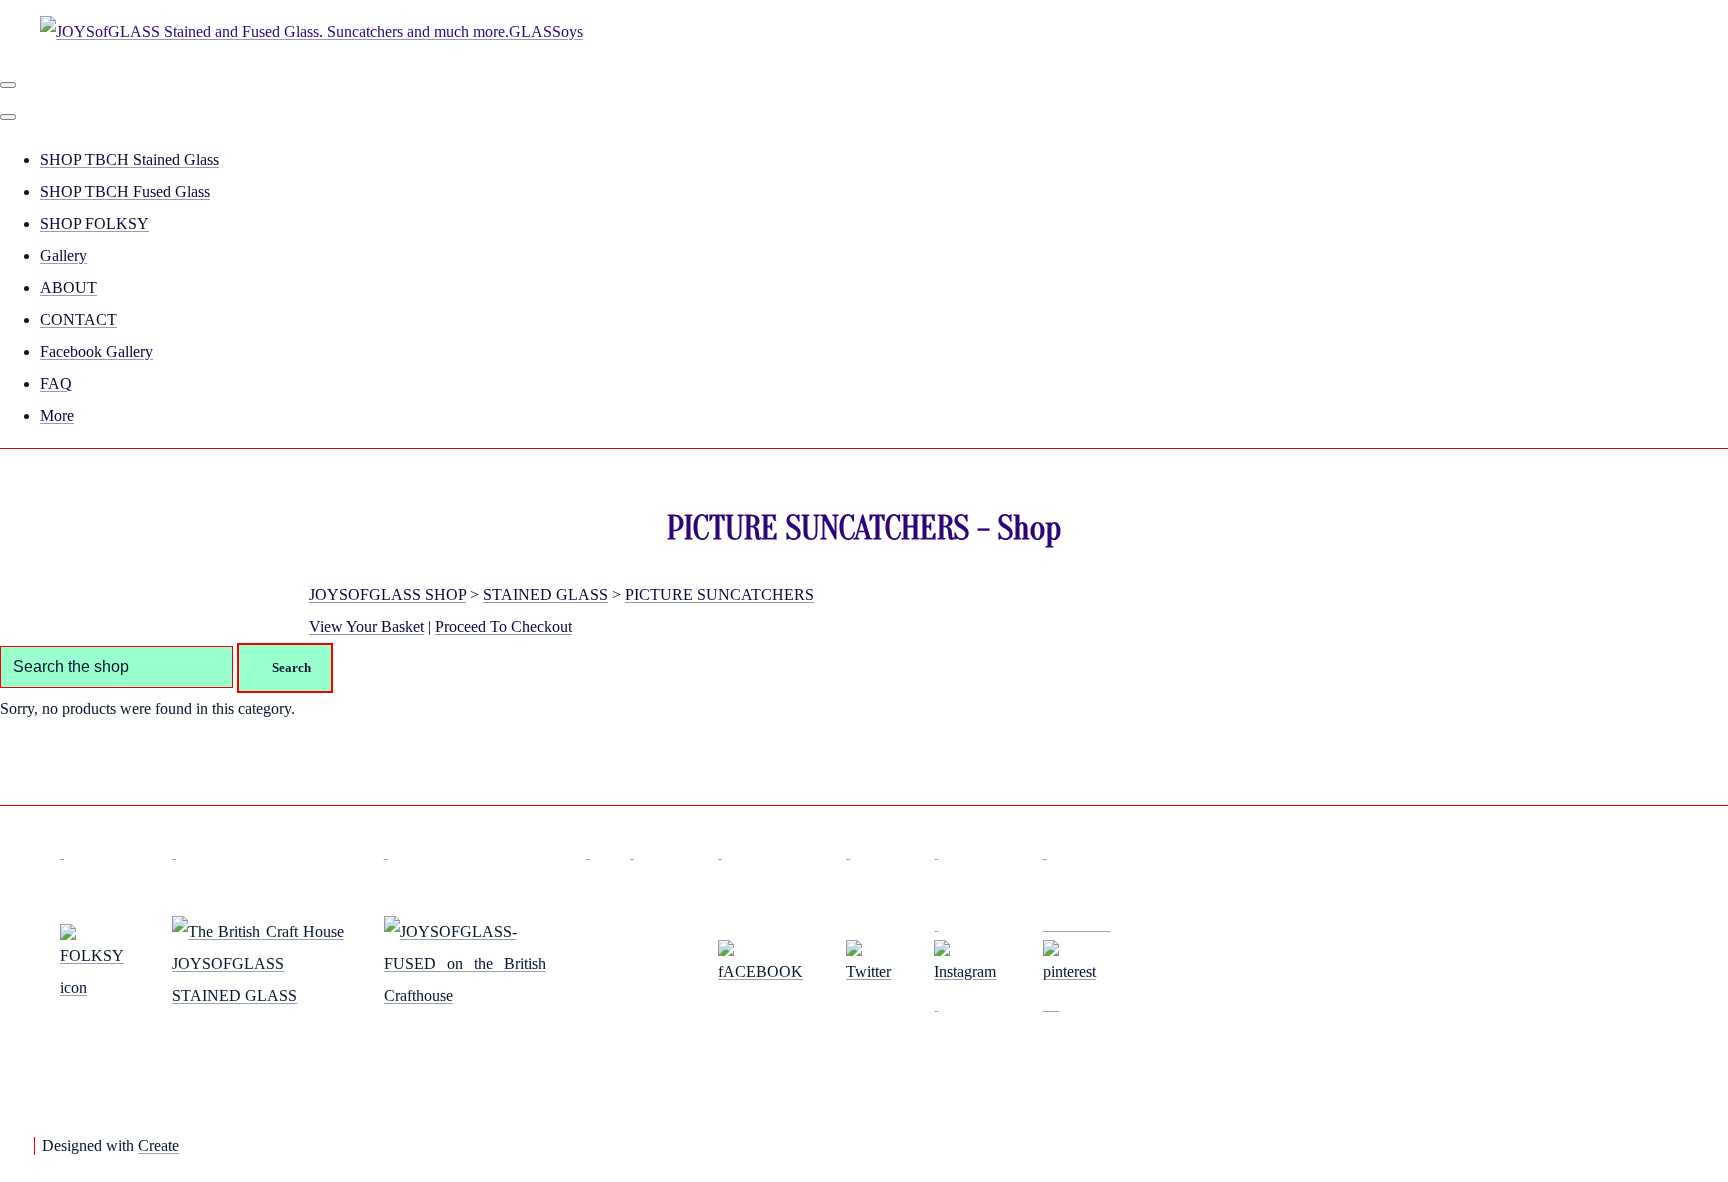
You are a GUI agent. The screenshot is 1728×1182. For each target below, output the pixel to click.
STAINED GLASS (545, 594)
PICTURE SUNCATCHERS (719, 594)
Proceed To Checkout (503, 626)
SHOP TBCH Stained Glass (129, 159)
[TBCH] (257, 995)
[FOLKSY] (96, 987)
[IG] (968, 963)
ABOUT (68, 287)
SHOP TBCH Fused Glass (125, 191)
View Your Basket (366, 626)
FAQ (56, 383)
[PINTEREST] (1076, 963)
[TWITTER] (870, 971)
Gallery (63, 255)
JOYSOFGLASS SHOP (387, 594)
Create (158, 1145)
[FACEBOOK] (762, 971)
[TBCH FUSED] (465, 995)
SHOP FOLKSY (94, 223)
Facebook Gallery (96, 351)
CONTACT (78, 319)
